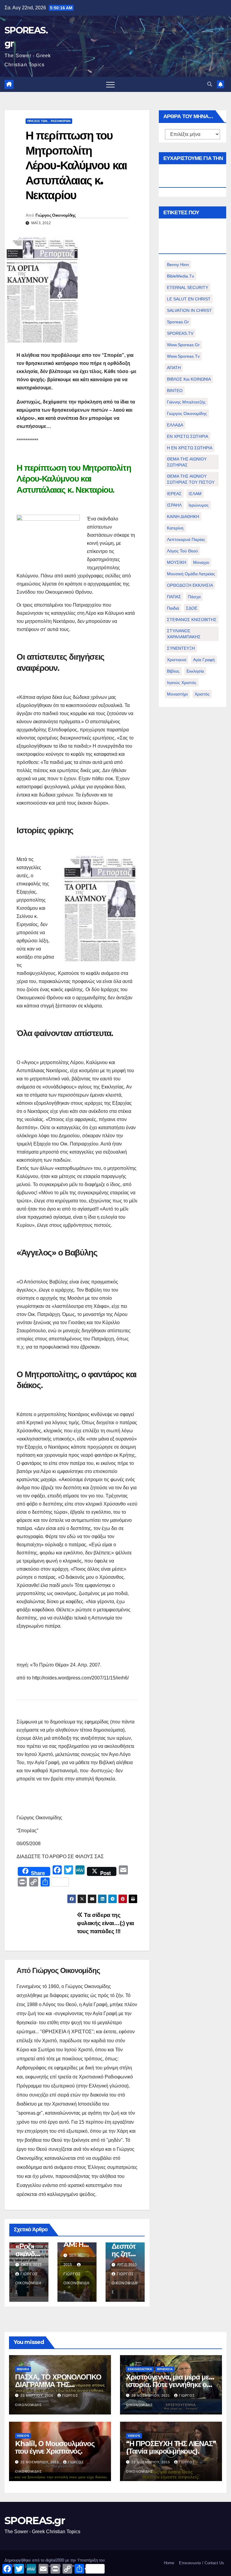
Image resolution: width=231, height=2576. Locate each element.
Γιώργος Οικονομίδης (56, 215)
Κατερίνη (175, 528)
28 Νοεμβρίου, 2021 (151, 2395)
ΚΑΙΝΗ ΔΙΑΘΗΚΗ (183, 517)
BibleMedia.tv (180, 276)
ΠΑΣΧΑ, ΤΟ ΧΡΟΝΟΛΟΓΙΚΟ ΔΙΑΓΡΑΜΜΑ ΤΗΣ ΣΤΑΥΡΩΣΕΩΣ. (58, 2384)
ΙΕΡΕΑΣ (174, 494)
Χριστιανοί (177, 660)
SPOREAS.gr (35, 2521)
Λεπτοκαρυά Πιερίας (186, 539)
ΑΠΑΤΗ (174, 368)
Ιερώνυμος (199, 505)
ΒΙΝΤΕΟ (175, 391)
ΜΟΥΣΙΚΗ (177, 562)
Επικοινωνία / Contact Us (202, 2563)
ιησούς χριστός (182, 683)
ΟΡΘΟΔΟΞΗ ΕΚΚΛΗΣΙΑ (190, 585)
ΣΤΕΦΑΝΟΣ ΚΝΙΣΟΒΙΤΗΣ (192, 620)
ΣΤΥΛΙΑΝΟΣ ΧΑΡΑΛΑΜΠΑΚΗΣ (184, 634)
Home (169, 2563)
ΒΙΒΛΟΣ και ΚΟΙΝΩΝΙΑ (189, 379)
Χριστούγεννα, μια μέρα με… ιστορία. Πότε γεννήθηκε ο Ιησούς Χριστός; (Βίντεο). (170, 2384)
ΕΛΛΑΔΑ (175, 425)
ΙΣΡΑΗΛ (174, 505)
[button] (210, 84)
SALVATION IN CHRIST (189, 310)
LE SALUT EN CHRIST (189, 299)
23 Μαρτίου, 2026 (37, 2395)
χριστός (202, 694)
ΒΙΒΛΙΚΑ (23, 2369)
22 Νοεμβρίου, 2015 (40, 2462)
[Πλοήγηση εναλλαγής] (110, 84)
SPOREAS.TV (180, 333)
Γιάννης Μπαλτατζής (186, 402)
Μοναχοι (201, 562)
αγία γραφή (204, 660)
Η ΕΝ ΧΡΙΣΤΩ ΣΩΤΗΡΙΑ (190, 448)
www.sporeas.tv (183, 356)
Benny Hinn (178, 265)
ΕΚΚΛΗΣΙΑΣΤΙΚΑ (140, 2369)
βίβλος (173, 671)
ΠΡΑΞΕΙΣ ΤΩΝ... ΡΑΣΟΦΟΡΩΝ (49, 121)
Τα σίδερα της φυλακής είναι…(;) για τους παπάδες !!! (106, 1923)
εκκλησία (195, 671)
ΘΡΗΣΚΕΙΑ (165, 2369)
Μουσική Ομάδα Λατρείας (191, 574)
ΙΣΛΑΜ (195, 494)
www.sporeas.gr (183, 345)
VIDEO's (23, 2436)
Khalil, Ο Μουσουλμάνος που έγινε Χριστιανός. (55, 2447)
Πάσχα (194, 597)
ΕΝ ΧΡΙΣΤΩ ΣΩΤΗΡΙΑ (188, 436)
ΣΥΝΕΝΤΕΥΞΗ (181, 648)
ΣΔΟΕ (192, 608)
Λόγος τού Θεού (182, 551)
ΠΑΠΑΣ (174, 597)
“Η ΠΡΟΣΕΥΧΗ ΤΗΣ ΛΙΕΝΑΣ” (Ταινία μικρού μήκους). (171, 2447)
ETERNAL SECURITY (188, 287)
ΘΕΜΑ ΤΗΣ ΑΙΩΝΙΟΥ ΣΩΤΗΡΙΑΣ (187, 462)
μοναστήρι (177, 694)
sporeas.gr (178, 322)
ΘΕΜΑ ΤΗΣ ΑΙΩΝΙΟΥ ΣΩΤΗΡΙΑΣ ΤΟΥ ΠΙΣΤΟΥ (191, 479)
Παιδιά (173, 608)
